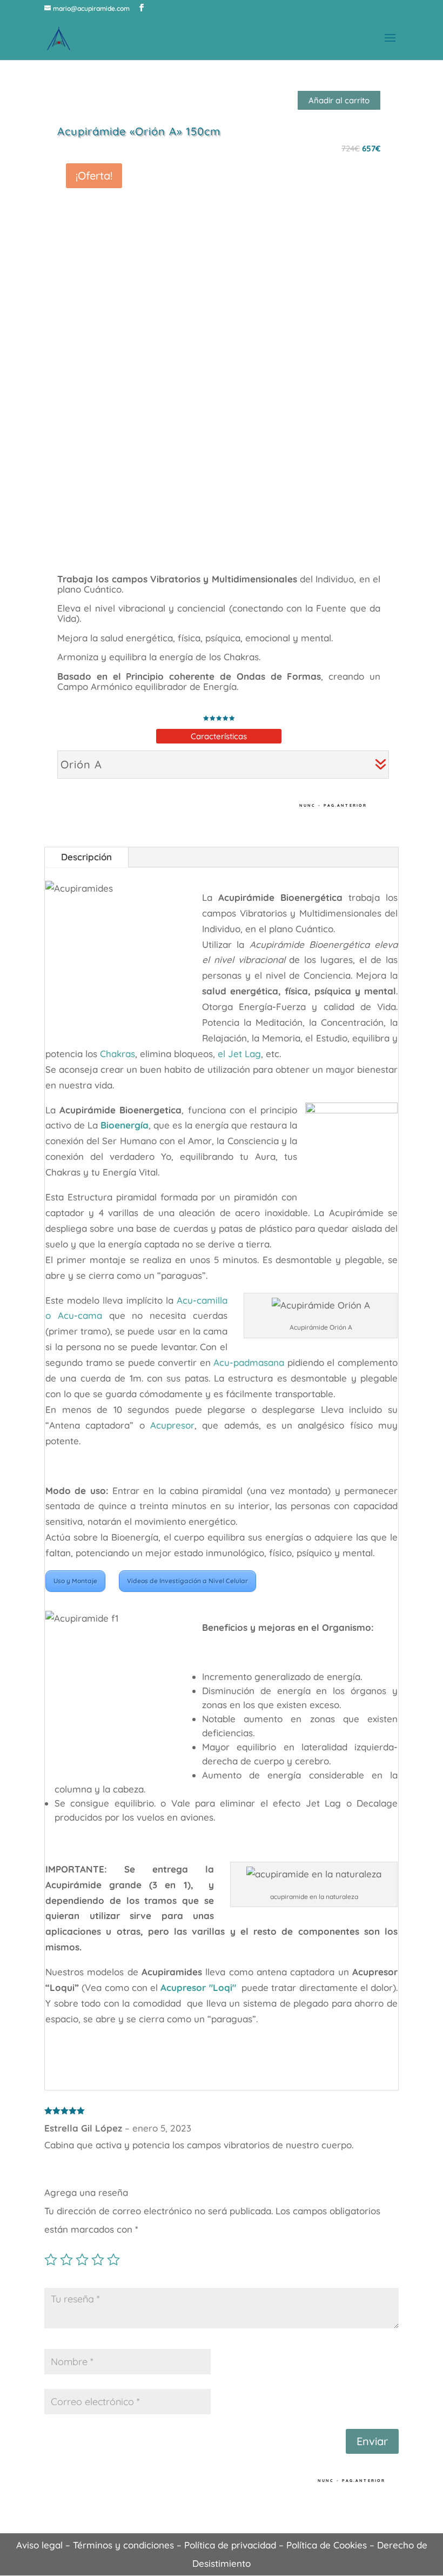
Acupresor (172, 1425)
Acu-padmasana (249, 1362)
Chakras (118, 1054)
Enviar (372, 2441)
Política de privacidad (230, 2545)
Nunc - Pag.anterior (333, 805)
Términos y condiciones (123, 2545)
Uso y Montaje (75, 1581)
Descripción (86, 857)
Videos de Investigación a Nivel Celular (187, 1581)
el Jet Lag (239, 1054)
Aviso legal (39, 2545)
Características (219, 736)
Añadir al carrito (339, 100)
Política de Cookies (327, 2545)
